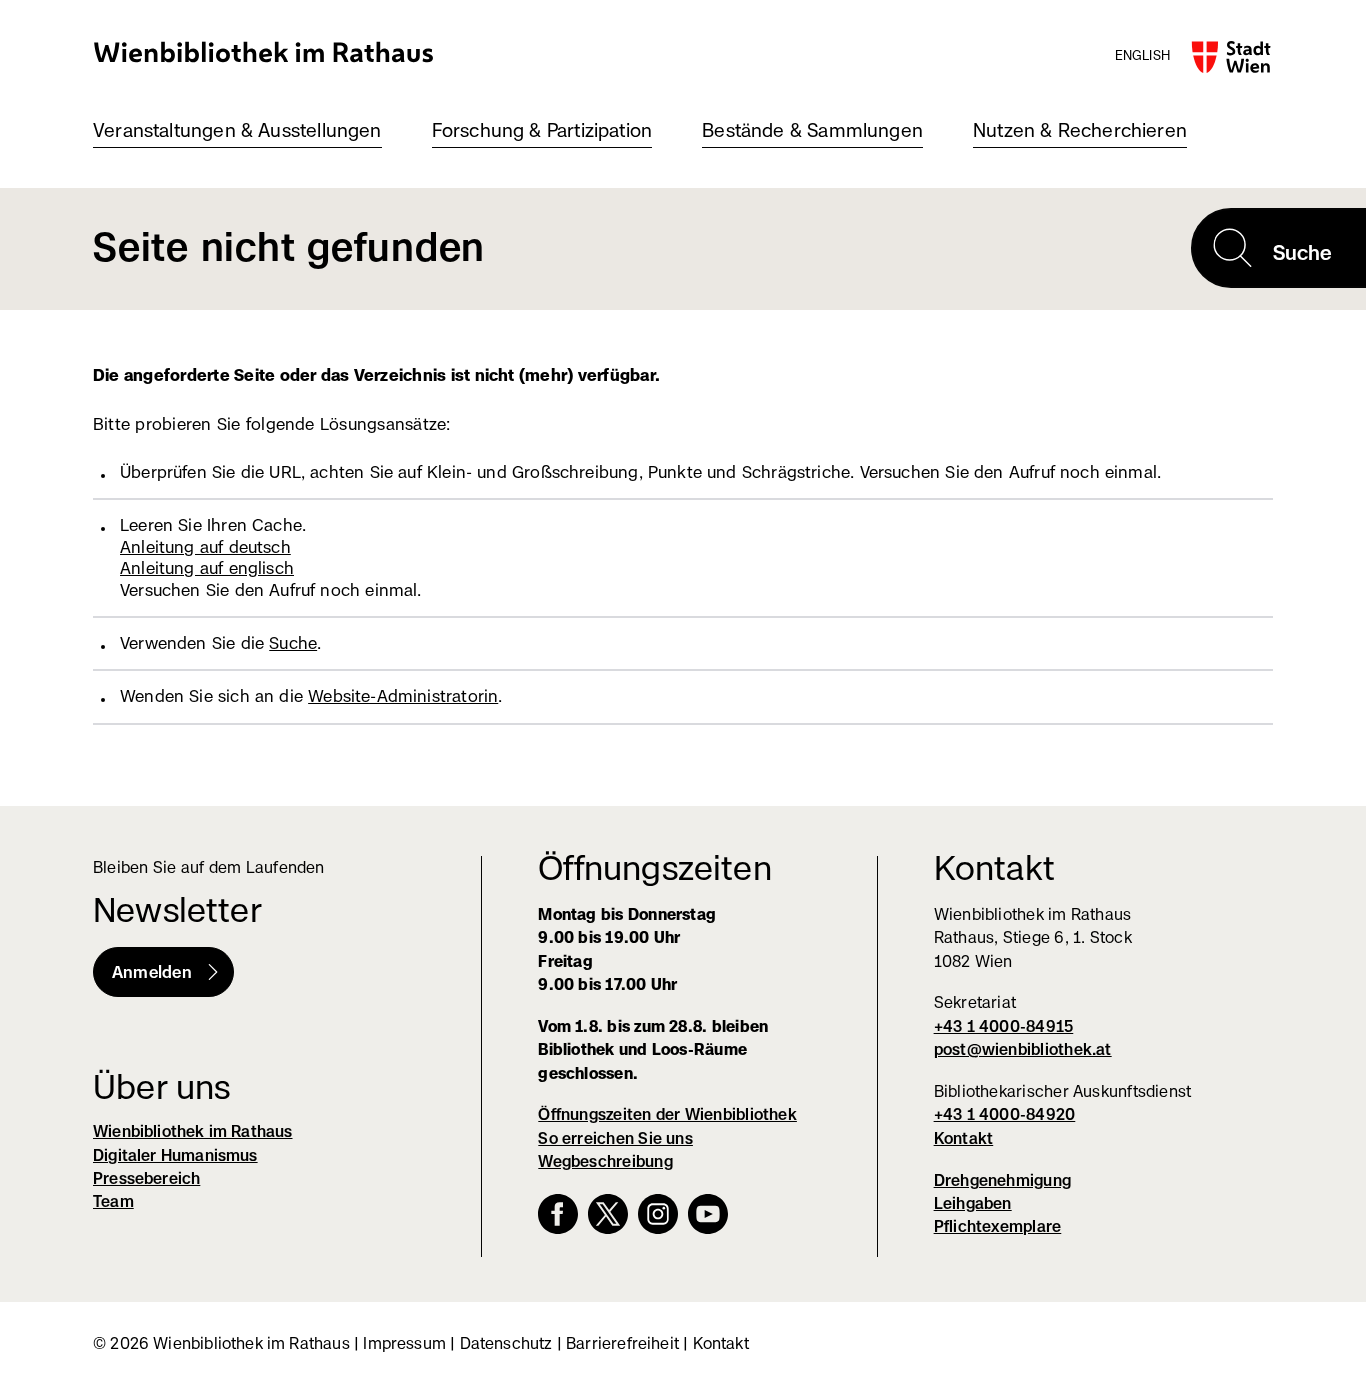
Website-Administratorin (403, 696)
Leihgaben (973, 1203)
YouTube (708, 1214)
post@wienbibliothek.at (1023, 1049)
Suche (293, 643)
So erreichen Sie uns (615, 1138)
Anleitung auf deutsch (205, 547)
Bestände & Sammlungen (812, 130)
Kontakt (964, 1138)
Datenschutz (506, 1343)
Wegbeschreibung (605, 1161)
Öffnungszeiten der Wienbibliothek (667, 1114)
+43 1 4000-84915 (1004, 1026)
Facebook (558, 1214)
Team (113, 1201)
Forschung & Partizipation (542, 130)
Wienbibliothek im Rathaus (264, 51)
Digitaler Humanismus (175, 1155)
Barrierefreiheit (622, 1343)
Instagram (658, 1214)
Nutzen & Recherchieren (1080, 130)
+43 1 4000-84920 (1005, 1114)
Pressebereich (146, 1178)
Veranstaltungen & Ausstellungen (237, 130)
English (1142, 55)
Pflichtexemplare (998, 1226)
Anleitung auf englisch (207, 568)
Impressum (404, 1343)
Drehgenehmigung (1002, 1180)
